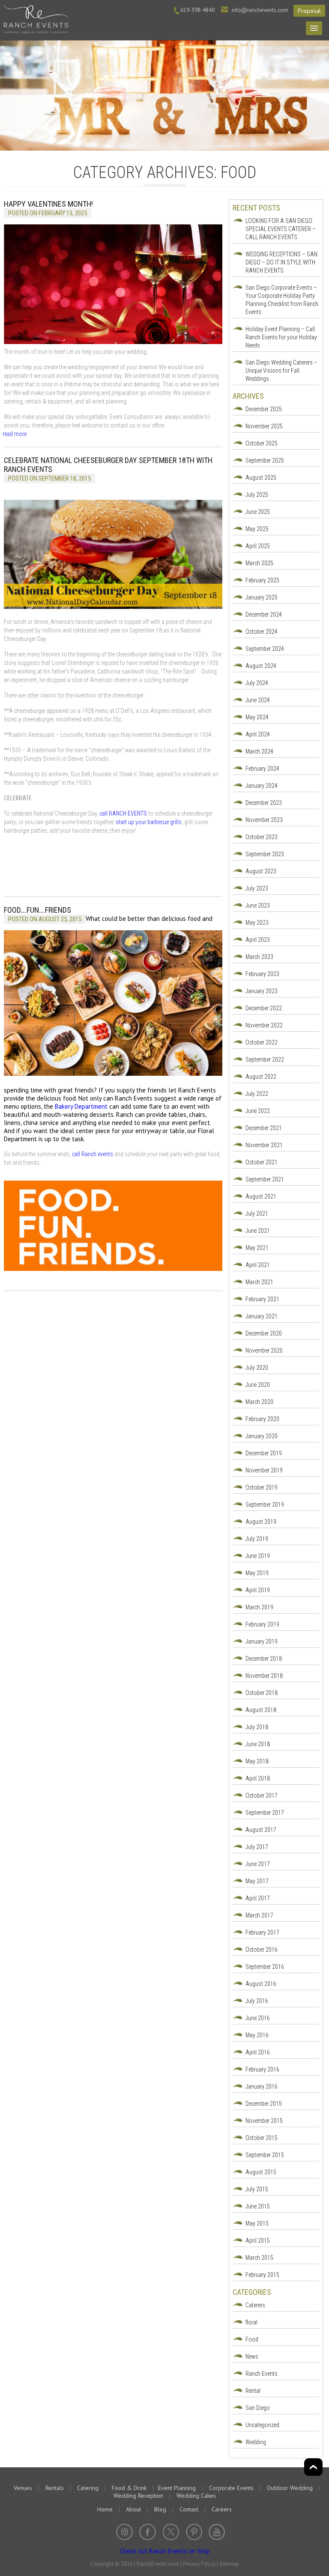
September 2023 (265, 854)
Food (252, 2339)
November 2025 (264, 426)
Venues (23, 2488)
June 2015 (258, 2206)
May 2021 (257, 1248)
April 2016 (258, 2052)
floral (251, 2322)
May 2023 (257, 923)
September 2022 (265, 1059)
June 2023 (258, 905)
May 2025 (257, 529)
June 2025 (258, 512)
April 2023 (258, 940)
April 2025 (258, 546)
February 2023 (262, 974)
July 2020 (257, 1368)
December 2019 (264, 1453)
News (252, 2356)
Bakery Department (81, 1106)
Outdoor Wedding (290, 2488)
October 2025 (262, 443)
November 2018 (264, 1676)
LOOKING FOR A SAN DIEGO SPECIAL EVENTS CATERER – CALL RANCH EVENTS (281, 229)
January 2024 (262, 786)
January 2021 (262, 1316)
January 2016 (262, 2086)
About (133, 2509)
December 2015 (264, 2104)
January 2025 (262, 597)
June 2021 (258, 1231)
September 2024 (265, 649)
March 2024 (259, 751)
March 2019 (259, 1607)
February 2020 (262, 1419)
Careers (222, 2509)
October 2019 (262, 1487)
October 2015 (262, 2138)
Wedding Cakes (196, 2496)
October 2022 (262, 1042)
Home (105, 2509)
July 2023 (257, 888)
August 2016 (261, 1984)
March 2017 (259, 1915)
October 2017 (262, 1795)
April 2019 (258, 1590)
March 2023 (259, 957)
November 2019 (264, 1470)
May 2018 (257, 1761)
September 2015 (265, 2155)
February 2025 (262, 580)
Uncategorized (262, 2425)
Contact (189, 2509)
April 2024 (258, 734)
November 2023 (264, 820)
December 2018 (264, 1659)
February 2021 (262, 1299)
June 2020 (258, 1385)
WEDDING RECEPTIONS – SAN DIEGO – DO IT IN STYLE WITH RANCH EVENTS (281, 262)
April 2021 (258, 1265)
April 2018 (258, 1778)
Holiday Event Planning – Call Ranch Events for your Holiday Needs (281, 337)
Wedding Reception (138, 2496)
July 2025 (257, 495)
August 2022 (261, 1077)
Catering (88, 2488)
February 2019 (262, 1624)
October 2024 (262, 632)
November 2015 (264, 2121)
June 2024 (258, 700)
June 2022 (258, 1111)
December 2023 (264, 803)
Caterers (255, 2305)
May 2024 (257, 717)
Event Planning (177, 2488)
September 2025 (265, 460)
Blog (160, 2509)
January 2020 (262, 1436)
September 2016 (265, 1967)
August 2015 (261, 2172)
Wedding (256, 2442)
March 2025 (259, 563)
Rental (253, 2391)
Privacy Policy (199, 2564)
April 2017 (258, 1898)
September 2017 (265, 1813)
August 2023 (261, 871)
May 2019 (257, 1573)
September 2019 (265, 1505)
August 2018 (261, 1710)
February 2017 (262, 1932)
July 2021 (257, 1214)
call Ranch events (93, 1154)
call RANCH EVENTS (123, 813)
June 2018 (258, 1744)
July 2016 (257, 2001)
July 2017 (257, 1847)
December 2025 (264, 409)
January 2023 (262, 991)
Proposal (309, 11)
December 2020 (264, 1333)
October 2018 (262, 1693)
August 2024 (261, 666)
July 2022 (257, 1094)
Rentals (55, 2488)
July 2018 (257, 1727)
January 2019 (262, 1641)
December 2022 (264, 1008)
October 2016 (262, 1950)
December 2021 (264, 1128)
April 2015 (258, 2241)
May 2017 (257, 1881)
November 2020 (264, 1350)
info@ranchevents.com (260, 10)
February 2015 (262, 2275)
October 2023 (262, 837)
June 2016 (258, 2018)
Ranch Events (262, 2374)
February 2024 (262, 769)
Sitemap (229, 2564)
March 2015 (259, 2258)
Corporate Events (231, 2488)
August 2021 (261, 1196)
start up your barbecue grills (149, 822)
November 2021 (264, 1145)
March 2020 (259, 1402)
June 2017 (258, 1864)
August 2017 (261, 1830)
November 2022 (264, 1025)
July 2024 (257, 683)
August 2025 (261, 478)
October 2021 (262, 1162)
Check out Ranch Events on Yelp (165, 2551)
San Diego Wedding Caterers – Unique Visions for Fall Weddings (281, 371)
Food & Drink (129, 2488)
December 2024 (264, 614)
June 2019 (258, 1556)
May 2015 (257, 2223)
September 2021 (265, 1179)
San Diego (258, 2408)
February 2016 (262, 2069)
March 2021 (259, 1282)
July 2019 (257, 1539)
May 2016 (257, 2035)
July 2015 (257, 2189)
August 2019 (261, 1522)
